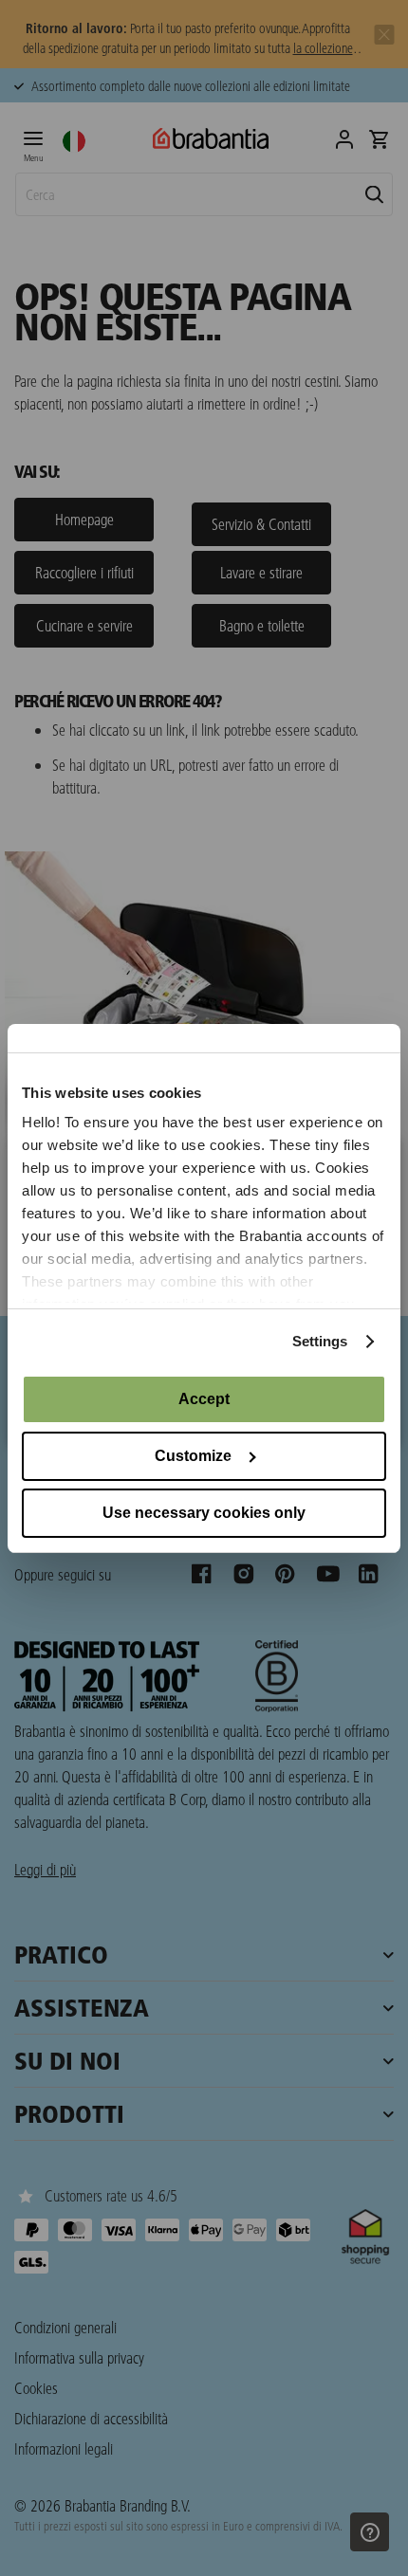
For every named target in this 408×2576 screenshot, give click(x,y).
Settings (320, 1341)
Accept (204, 1399)
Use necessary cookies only (204, 1513)
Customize (193, 1456)
